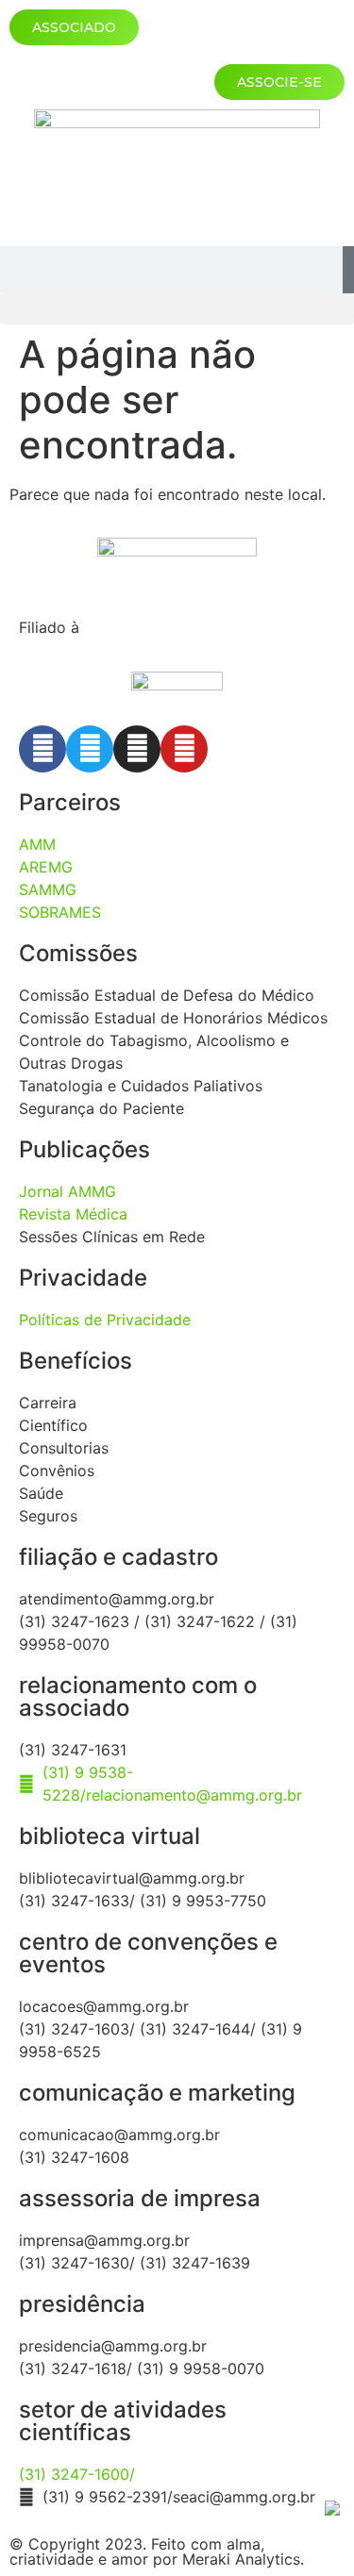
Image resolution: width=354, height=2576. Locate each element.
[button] (177, 309)
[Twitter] (90, 749)
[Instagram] (137, 749)
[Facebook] (42, 749)
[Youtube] (184, 749)
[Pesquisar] (348, 270)
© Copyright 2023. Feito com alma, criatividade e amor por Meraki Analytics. (157, 2551)
